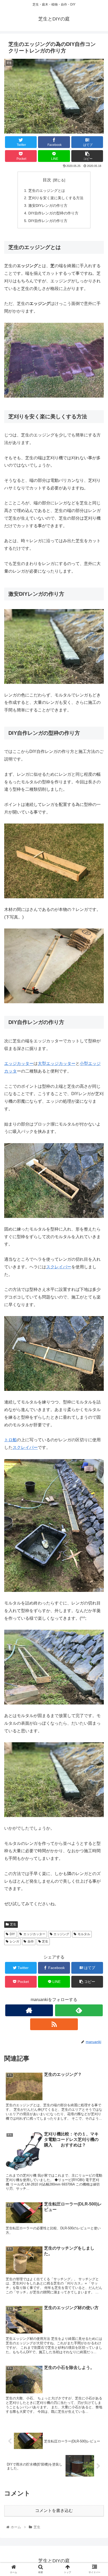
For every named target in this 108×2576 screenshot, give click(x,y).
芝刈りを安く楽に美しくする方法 (56, 198)
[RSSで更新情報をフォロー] (54, 2024)
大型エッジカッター (57, 1063)
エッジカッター (19, 1063)
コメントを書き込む (54, 2511)
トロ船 (10, 1440)
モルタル (84, 1934)
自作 (31, 1941)
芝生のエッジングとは (47, 191)
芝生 (13, 1924)
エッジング (61, 1934)
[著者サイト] (29, 2010)
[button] (97, 1274)
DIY (12, 1934)
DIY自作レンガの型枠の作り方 (53, 213)
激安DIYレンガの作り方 (48, 205)
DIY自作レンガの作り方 (48, 221)
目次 (47, 180)
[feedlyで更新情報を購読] (79, 2010)
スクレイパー (25, 1447)
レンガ (14, 1941)
